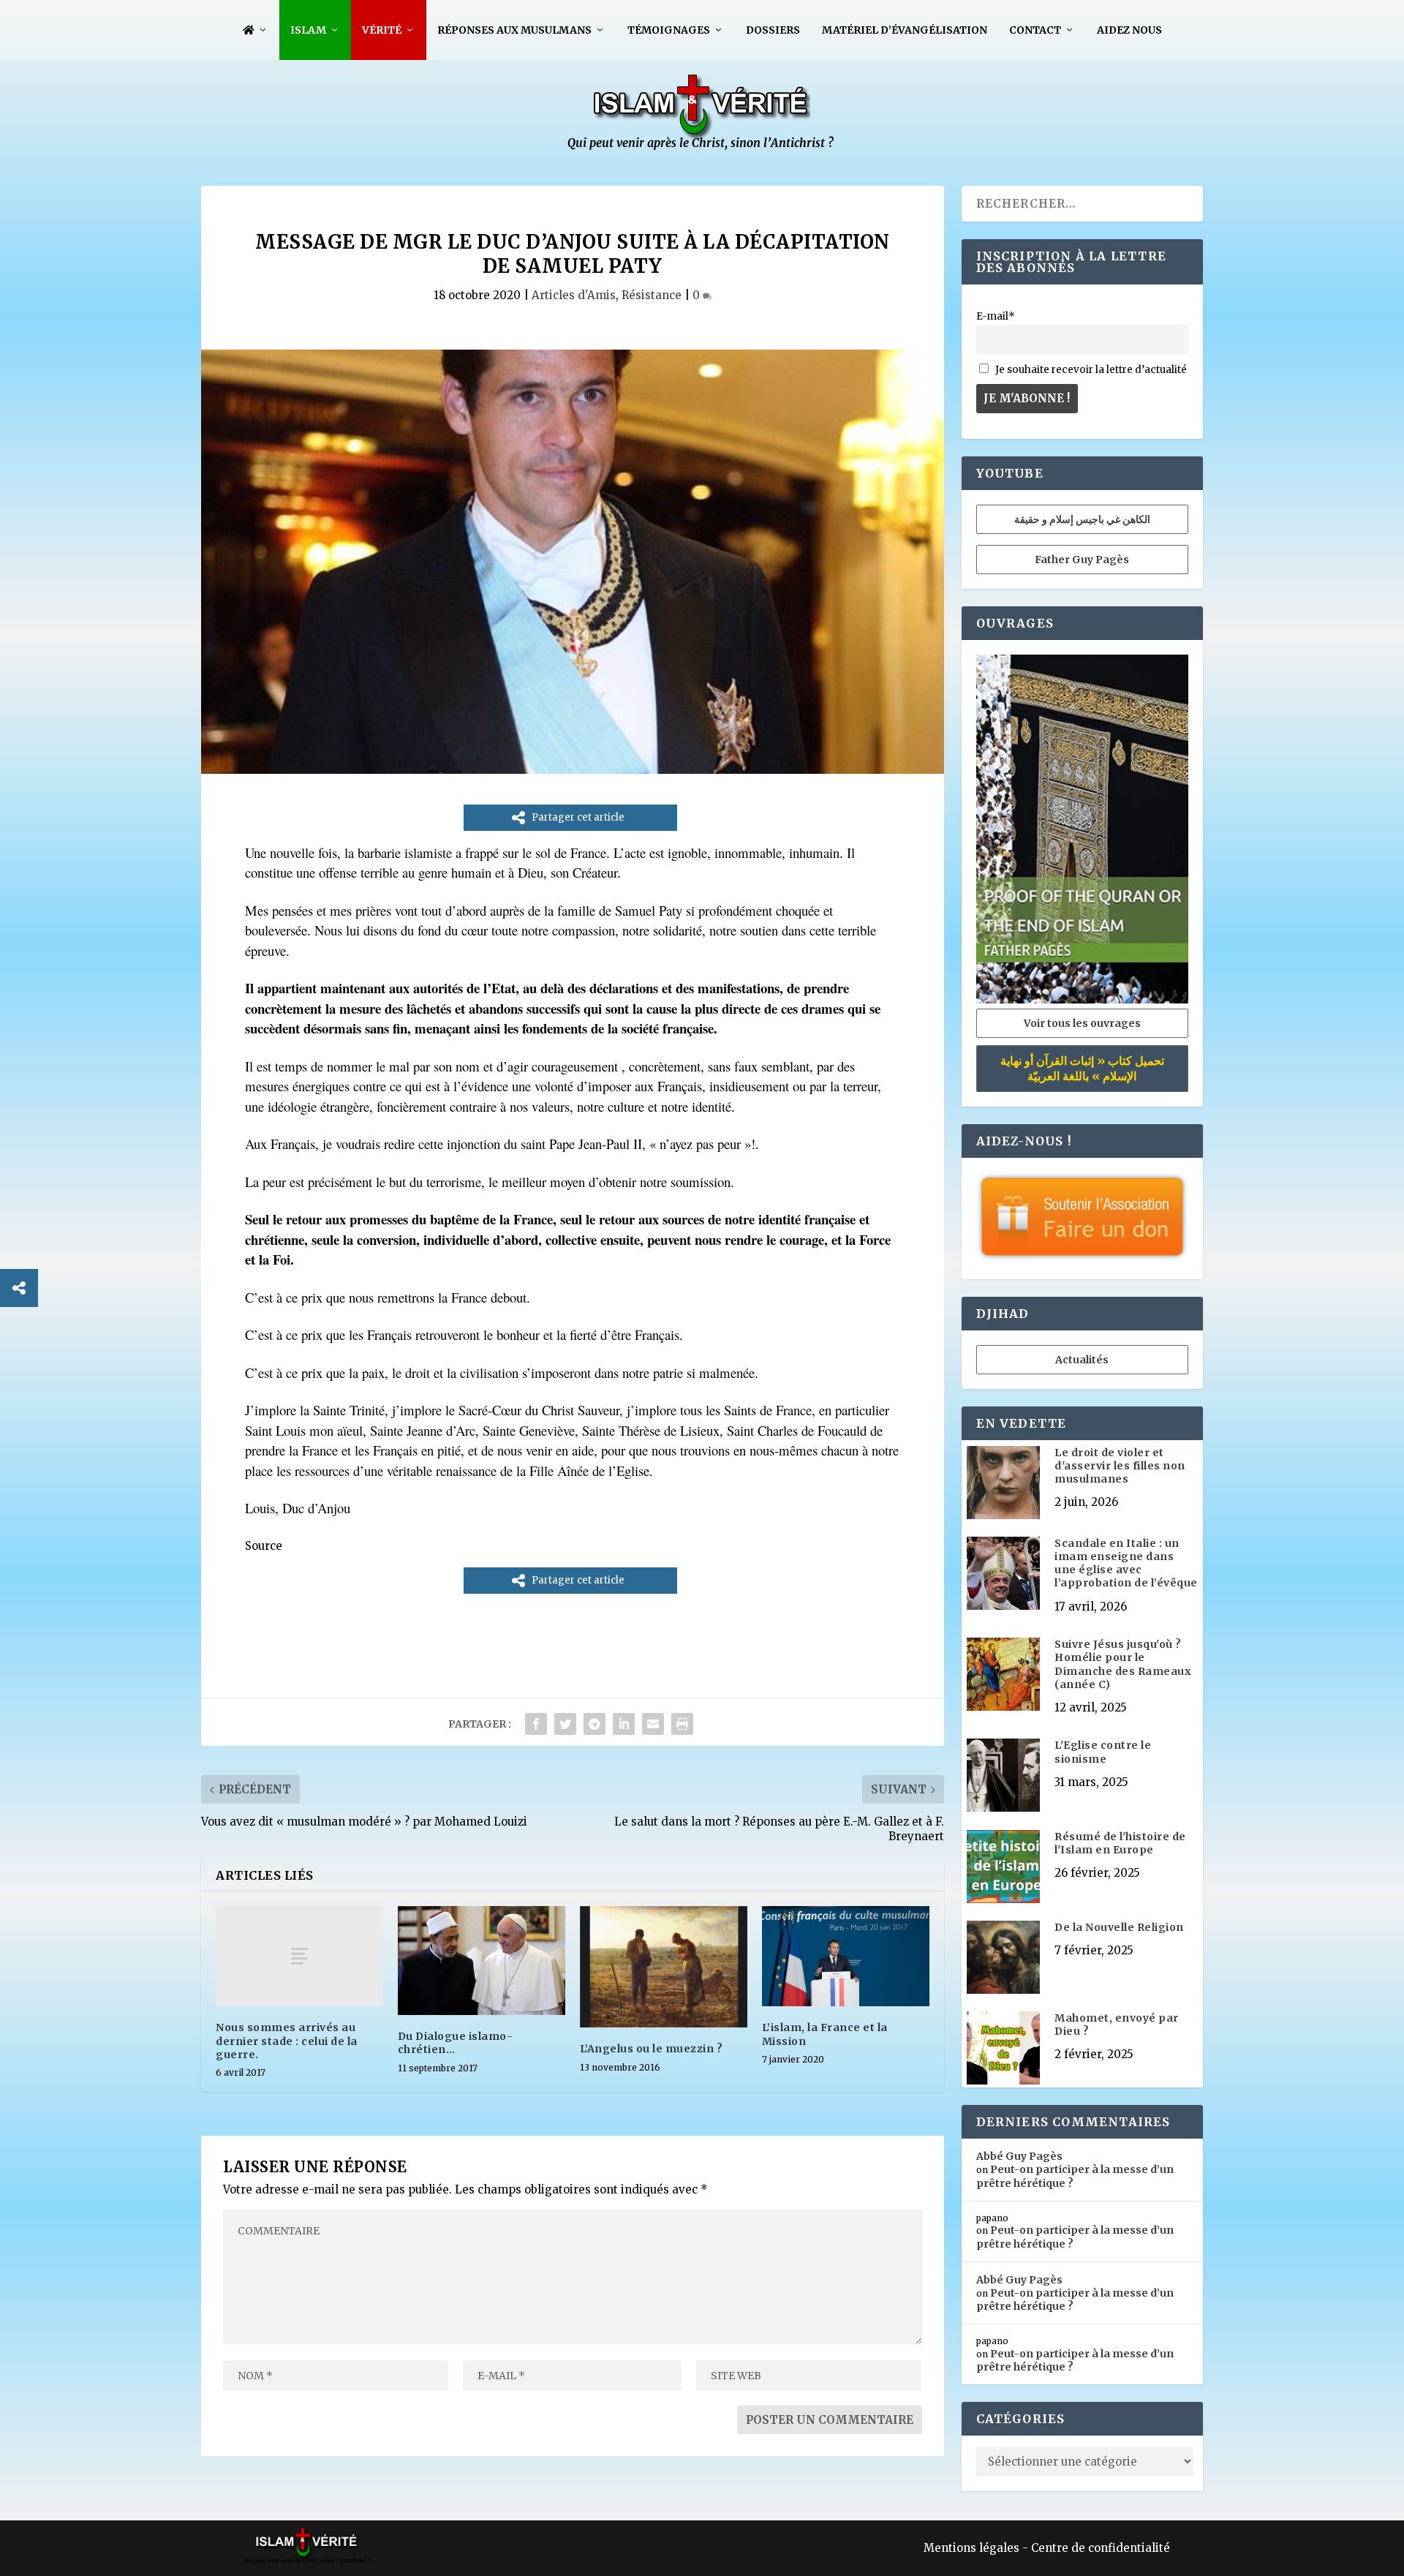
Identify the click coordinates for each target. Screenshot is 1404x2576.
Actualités (1082, 1360)
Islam (308, 30)
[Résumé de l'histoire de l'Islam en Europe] (1003, 1868)
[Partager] (19, 1288)
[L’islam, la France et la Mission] (846, 1956)
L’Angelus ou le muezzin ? (652, 2049)
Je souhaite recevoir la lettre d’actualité (1090, 370)
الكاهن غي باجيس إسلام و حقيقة (1082, 519)
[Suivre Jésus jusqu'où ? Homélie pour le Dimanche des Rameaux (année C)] (1003, 1676)
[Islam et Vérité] (702, 147)
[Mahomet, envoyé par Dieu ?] (1003, 2049)
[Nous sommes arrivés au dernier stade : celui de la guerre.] (299, 1956)
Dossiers (773, 30)
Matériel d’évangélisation (905, 30)
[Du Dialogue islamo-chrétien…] (482, 1961)
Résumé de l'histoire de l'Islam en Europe (1120, 1843)
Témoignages (669, 30)
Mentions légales (971, 2548)
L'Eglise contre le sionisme (1103, 1752)
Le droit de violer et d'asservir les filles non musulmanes (1120, 1466)
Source (264, 1546)
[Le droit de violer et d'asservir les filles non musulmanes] (1003, 1484)
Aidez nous (1129, 30)
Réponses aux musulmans (514, 30)
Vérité (382, 30)
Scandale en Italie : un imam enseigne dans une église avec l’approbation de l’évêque (1126, 1563)
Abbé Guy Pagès (1019, 2156)
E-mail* (996, 316)
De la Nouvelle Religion (1119, 1927)
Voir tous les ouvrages (1082, 1023)
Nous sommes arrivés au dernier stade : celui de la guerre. (287, 2041)
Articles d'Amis (574, 295)
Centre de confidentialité (1101, 2548)
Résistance (652, 295)
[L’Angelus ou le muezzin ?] (664, 1967)
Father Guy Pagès (1082, 560)
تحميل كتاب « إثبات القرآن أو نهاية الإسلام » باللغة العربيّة (1082, 1068)
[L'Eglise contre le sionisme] (1003, 1777)
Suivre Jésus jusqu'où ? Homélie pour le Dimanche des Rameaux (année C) (1123, 1664)
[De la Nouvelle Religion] (1003, 1959)
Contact (1035, 30)
